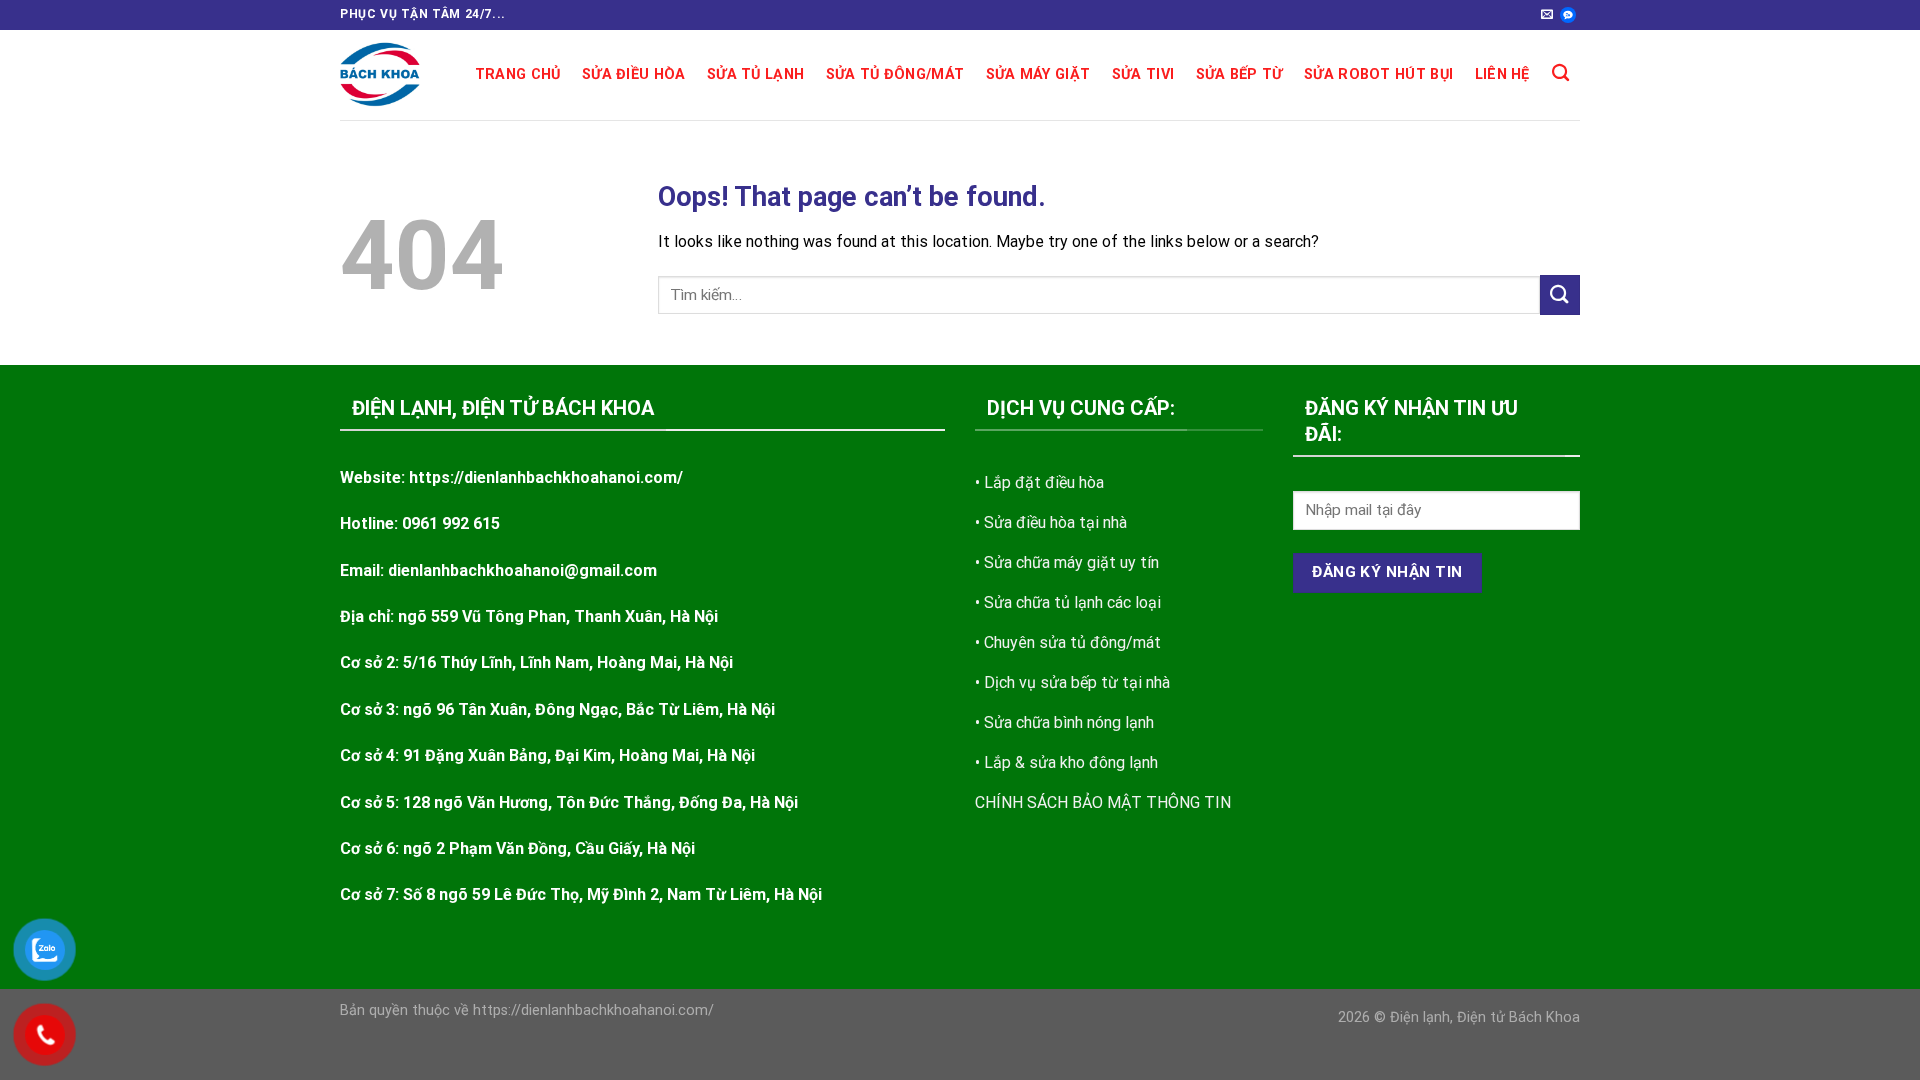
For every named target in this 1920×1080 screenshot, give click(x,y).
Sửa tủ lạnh (755, 74)
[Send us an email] (1547, 15)
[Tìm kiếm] (1560, 73)
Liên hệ (1502, 74)
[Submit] (1560, 294)
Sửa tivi (1143, 74)
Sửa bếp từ (1239, 74)
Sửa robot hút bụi (1378, 74)
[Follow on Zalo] (1568, 15)
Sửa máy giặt (1038, 74)
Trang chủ (518, 74)
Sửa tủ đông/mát (895, 74)
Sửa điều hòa (633, 74)
